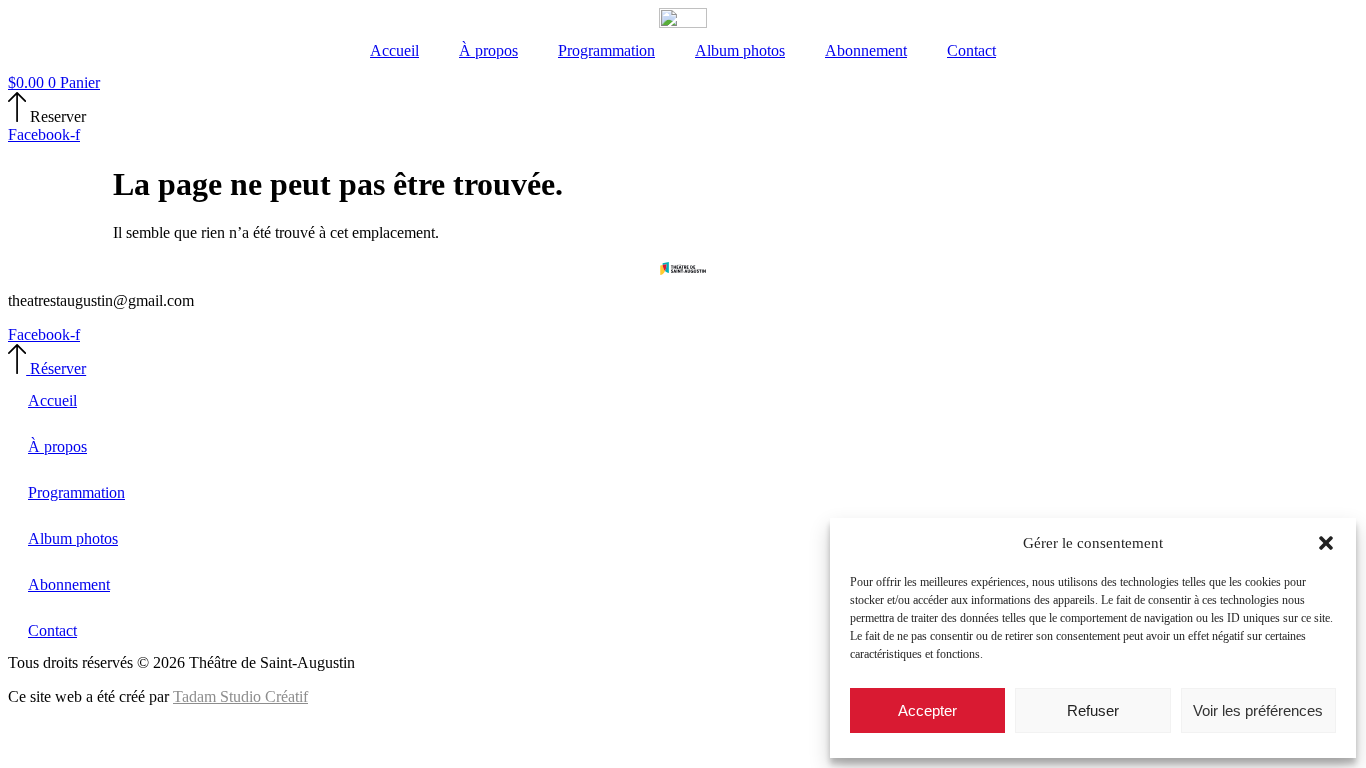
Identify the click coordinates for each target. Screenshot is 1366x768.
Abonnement (866, 50)
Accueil (394, 50)
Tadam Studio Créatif (240, 696)
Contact (971, 50)
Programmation (606, 50)
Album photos (740, 50)
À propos (488, 50)
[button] (1326, 543)
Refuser (1093, 710)
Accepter (927, 710)
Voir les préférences (1258, 710)
